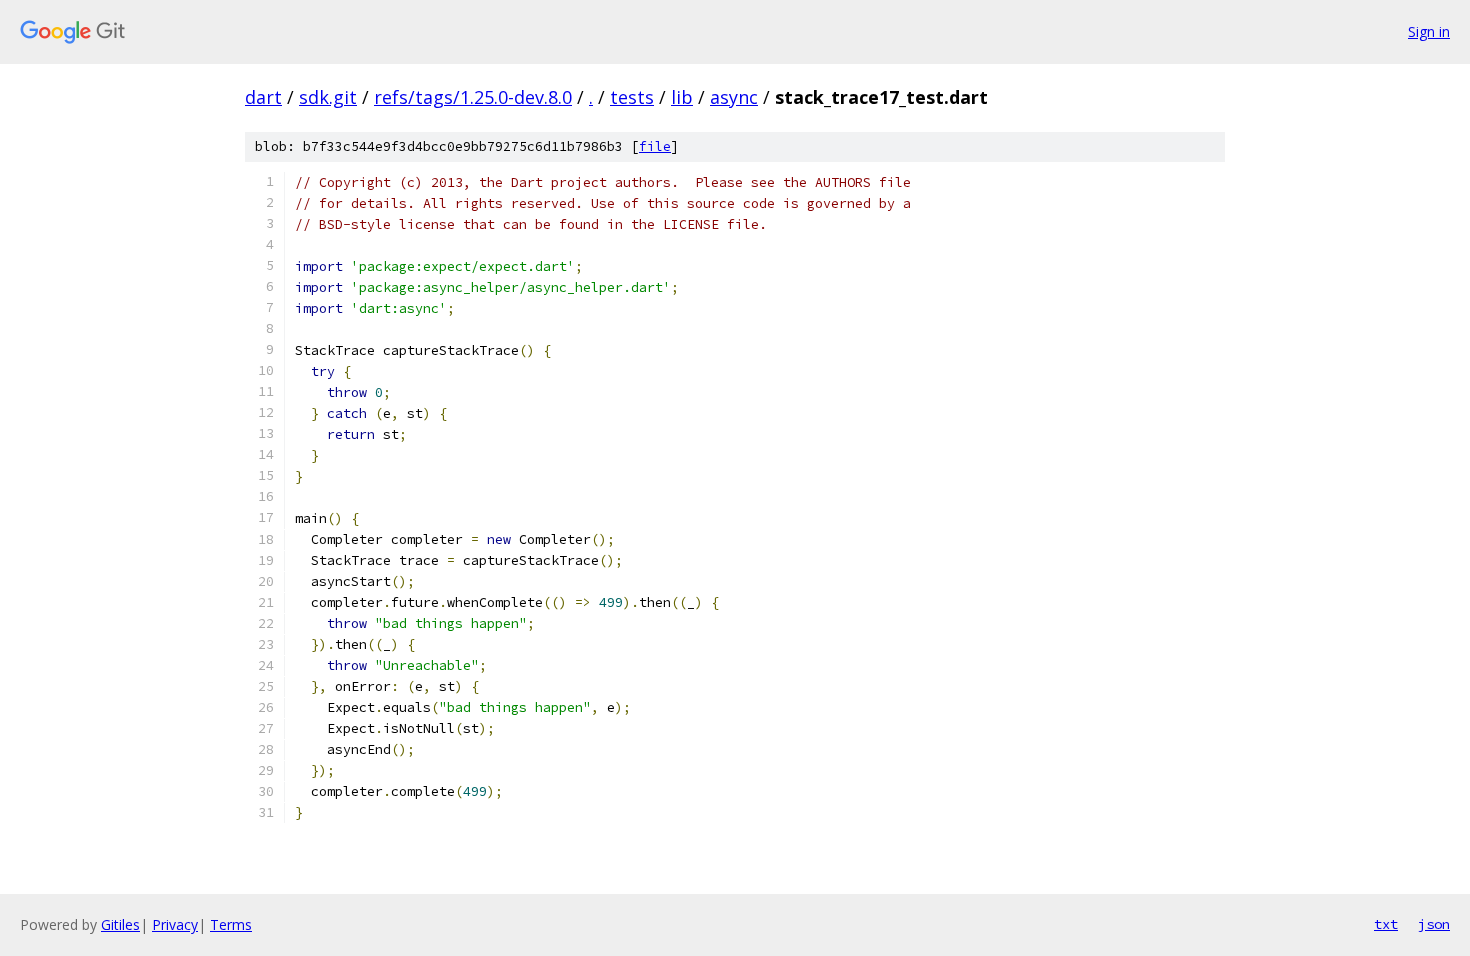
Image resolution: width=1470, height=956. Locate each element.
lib (682, 97)
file (655, 146)
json (1434, 924)
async (734, 97)
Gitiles (120, 924)
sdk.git (328, 97)
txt (1386, 924)
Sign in (1429, 31)
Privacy (175, 924)
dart (263, 97)
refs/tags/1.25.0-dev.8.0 (473, 97)
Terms (231, 924)
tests (632, 97)
